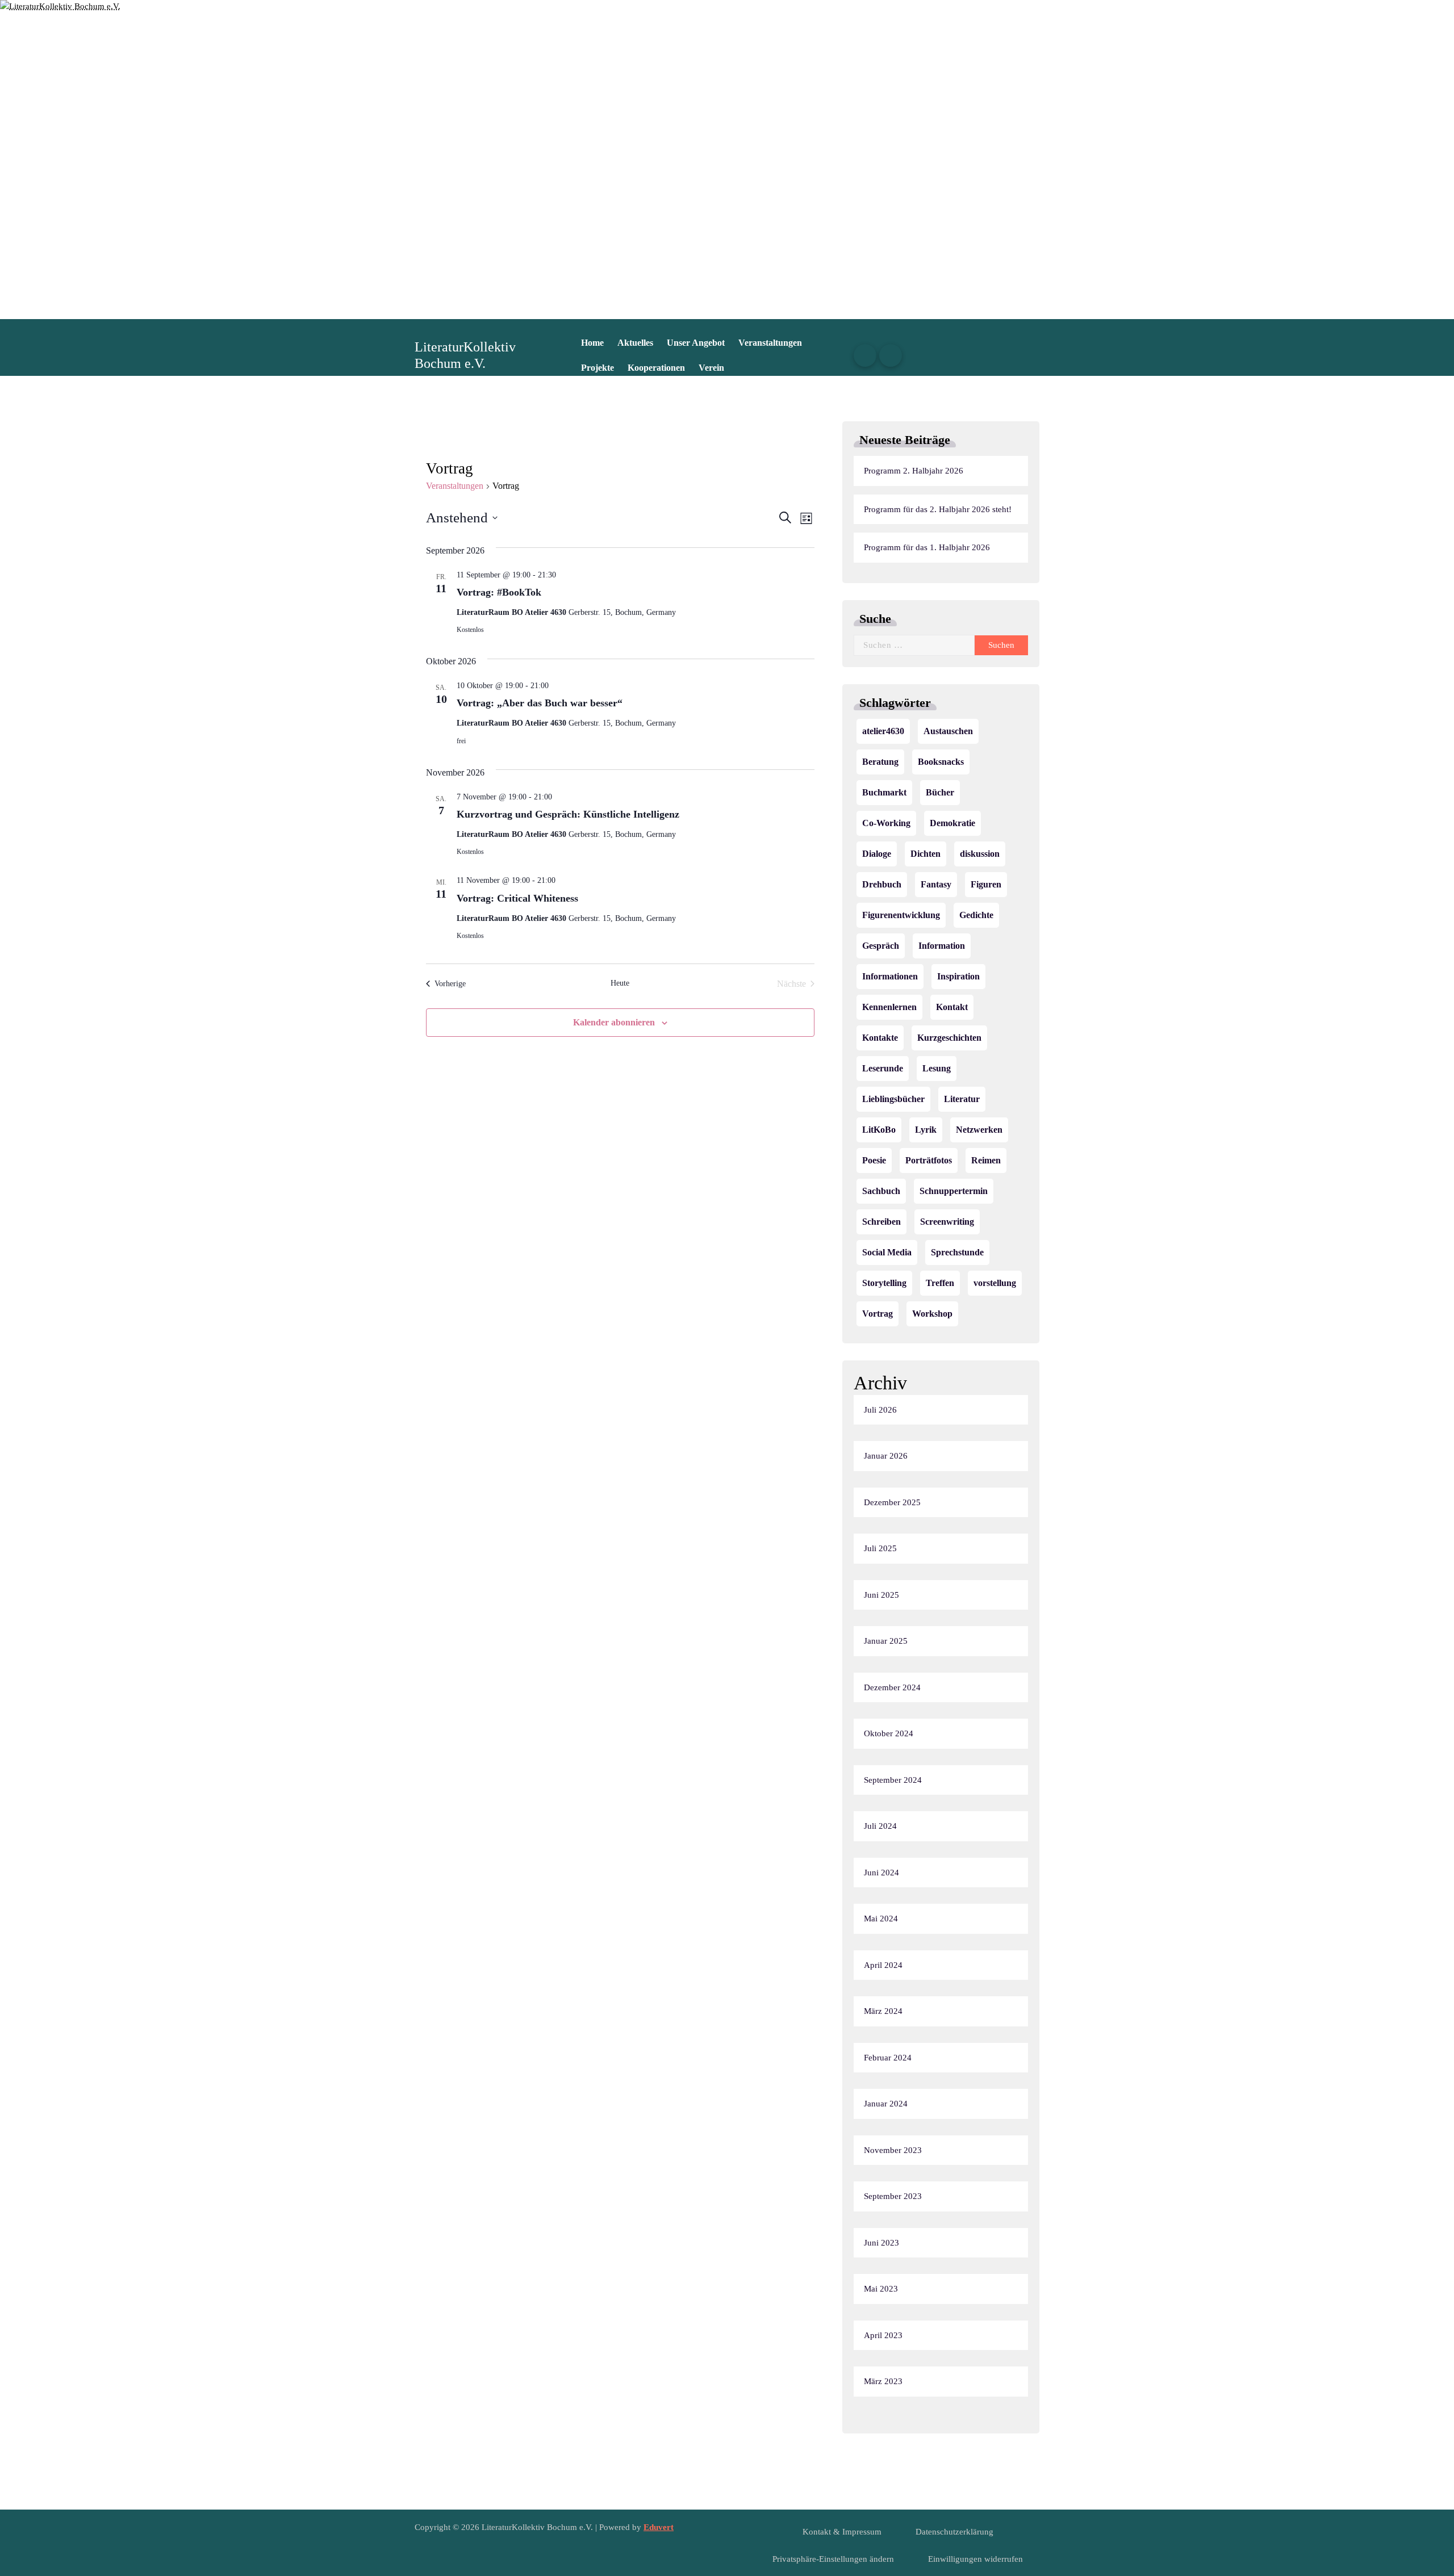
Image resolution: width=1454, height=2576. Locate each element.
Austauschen (948, 731)
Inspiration (958, 976)
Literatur (962, 1099)
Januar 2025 (886, 1641)
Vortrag (878, 1314)
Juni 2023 (881, 2243)
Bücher (940, 792)
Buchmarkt (884, 792)
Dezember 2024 (892, 1687)
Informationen (890, 976)
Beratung (880, 762)
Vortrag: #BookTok (499, 592)
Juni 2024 (881, 1873)
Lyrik (926, 1130)
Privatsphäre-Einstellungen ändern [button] (833, 2559)
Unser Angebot (696, 343)
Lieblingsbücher (893, 1099)
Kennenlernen (889, 1007)
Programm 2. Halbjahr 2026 (914, 471)
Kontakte (880, 1038)
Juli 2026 (880, 1410)
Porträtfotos (929, 1160)
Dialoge (877, 854)
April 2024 (883, 1965)
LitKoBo (879, 1130)
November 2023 (893, 2150)
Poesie (874, 1160)
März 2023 (883, 2381)
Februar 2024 (888, 2058)
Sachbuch (881, 1191)
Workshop (932, 1314)
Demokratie (952, 823)
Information (942, 946)
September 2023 (893, 2196)
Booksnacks (941, 762)
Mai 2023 (881, 2289)
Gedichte (976, 915)
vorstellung (995, 1283)
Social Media (887, 1252)
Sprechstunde (957, 1252)
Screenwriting (947, 1222)
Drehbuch (882, 884)
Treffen (940, 1283)
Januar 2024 (886, 2104)
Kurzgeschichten (949, 1038)
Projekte (598, 368)
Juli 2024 (880, 1826)
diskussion (980, 854)
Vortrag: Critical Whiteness (517, 898)
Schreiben (881, 1222)
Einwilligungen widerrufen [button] (975, 2559)
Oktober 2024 (889, 1733)
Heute (620, 983)
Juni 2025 (881, 1595)
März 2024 (883, 2011)
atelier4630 (883, 731)
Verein (711, 368)
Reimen (986, 1160)
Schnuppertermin (954, 1191)
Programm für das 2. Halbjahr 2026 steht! (938, 509)
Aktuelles (635, 343)
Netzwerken (979, 1130)
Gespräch (881, 946)
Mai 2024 (881, 1919)
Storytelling (884, 1283)
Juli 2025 (880, 1548)
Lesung (937, 1068)
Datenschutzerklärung (954, 2532)
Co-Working (886, 823)
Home (592, 343)
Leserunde (883, 1068)
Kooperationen (656, 368)
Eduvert (659, 2527)
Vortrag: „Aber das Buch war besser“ (540, 703)
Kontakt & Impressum (842, 2532)
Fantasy (936, 884)
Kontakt (952, 1007)
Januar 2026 (886, 1456)
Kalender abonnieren (614, 1022)
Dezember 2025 (892, 1502)
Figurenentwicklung (901, 915)
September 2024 (893, 1780)
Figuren (986, 884)
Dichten (926, 854)
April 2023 (883, 2335)
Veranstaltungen (770, 343)
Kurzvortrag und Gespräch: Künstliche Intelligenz (568, 814)
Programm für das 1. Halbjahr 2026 (927, 547)
